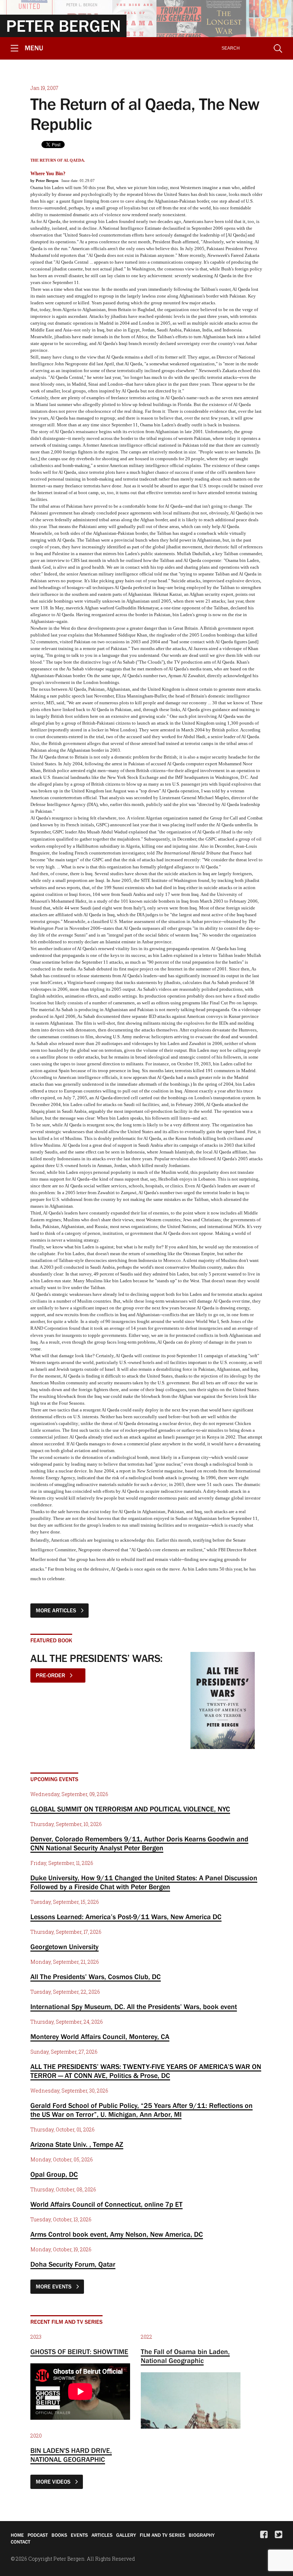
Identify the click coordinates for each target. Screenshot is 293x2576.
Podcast (38, 2535)
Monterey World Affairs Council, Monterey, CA (100, 2037)
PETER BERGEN (63, 26)
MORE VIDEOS (54, 2481)
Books (59, 2535)
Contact (21, 2542)
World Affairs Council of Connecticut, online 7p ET (106, 2204)
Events (79, 2535)
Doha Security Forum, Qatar (73, 2264)
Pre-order (51, 1675)
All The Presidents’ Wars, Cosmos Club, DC (96, 1977)
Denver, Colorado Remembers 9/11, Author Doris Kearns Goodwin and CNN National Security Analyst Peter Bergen (139, 1843)
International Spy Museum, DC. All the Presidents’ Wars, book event (134, 2007)
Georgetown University (64, 1947)
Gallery (126, 2535)
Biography (202, 2535)
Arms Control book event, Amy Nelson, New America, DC (117, 2234)
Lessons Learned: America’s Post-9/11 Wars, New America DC (126, 1917)
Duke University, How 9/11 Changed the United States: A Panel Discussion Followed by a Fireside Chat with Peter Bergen (144, 1882)
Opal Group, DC (54, 2174)
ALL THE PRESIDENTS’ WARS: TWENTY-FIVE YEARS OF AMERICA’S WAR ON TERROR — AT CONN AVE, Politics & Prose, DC (146, 2071)
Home (17, 2535)
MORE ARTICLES (57, 1610)
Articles (102, 2535)
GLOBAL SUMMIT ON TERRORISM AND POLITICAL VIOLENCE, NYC (130, 1809)
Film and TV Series (162, 2535)
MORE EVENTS (54, 2286)
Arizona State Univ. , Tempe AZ (77, 2144)
